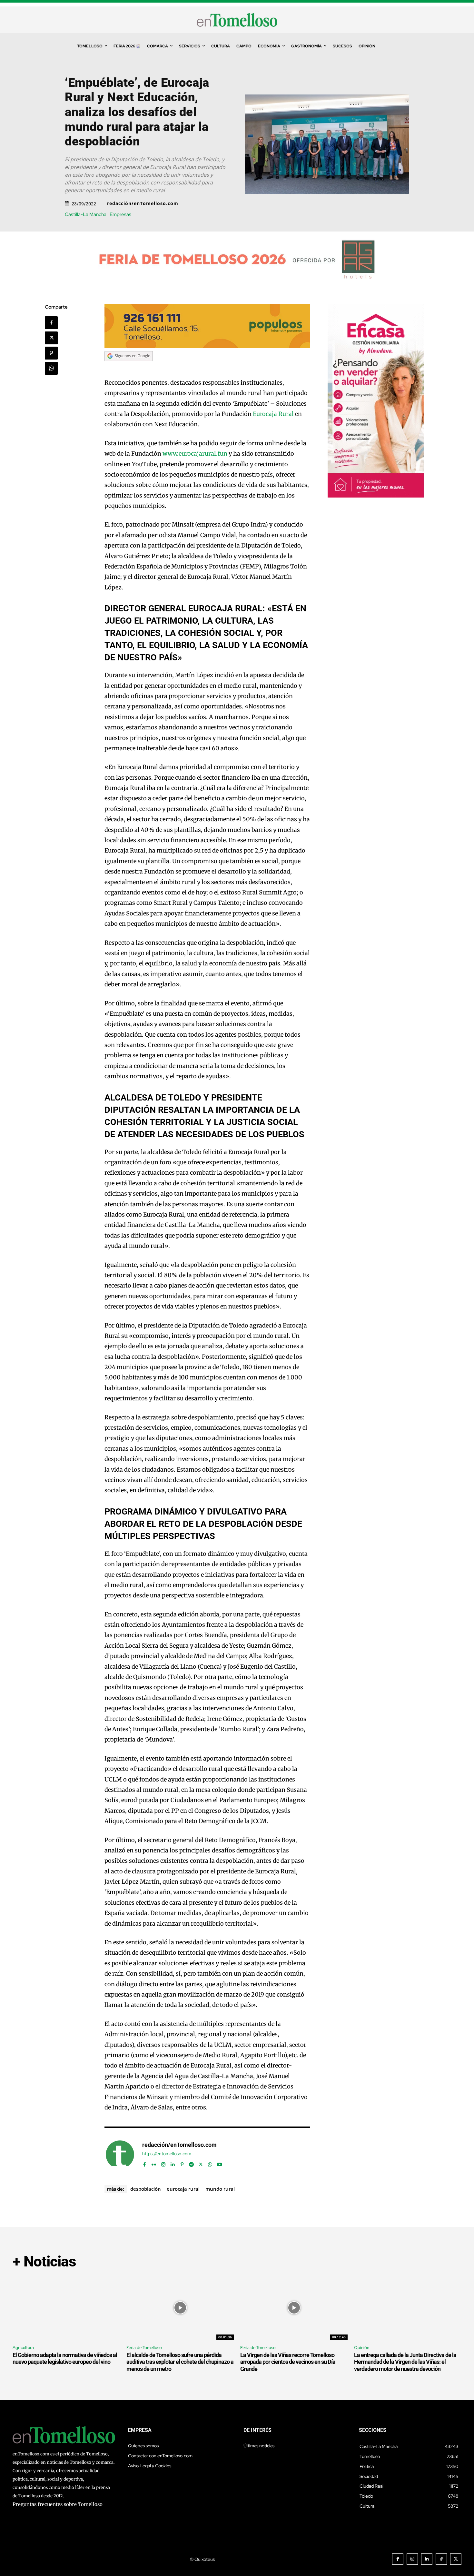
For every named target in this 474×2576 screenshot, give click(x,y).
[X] (51, 338)
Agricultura (23, 2348)
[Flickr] (154, 2163)
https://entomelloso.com (167, 2154)
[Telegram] (191, 2163)
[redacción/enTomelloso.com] (120, 2155)
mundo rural (220, 2189)
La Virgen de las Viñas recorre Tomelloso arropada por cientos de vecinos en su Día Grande (288, 2362)
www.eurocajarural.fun (195, 454)
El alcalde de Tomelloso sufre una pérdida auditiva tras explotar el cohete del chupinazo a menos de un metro (180, 2362)
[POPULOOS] (207, 346)
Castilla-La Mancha (86, 215)
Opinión (362, 2348)
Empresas (120, 215)
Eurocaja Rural (273, 414)
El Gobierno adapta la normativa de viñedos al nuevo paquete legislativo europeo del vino (65, 2359)
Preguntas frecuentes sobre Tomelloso (58, 2504)
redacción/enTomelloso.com (143, 203)
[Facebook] (51, 323)
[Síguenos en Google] (129, 367)
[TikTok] (441, 2559)
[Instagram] (163, 2163)
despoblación (146, 2189)
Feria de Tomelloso (144, 2348)
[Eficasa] (376, 496)
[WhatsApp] (51, 368)
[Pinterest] (51, 353)
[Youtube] (219, 2163)
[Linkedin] (173, 2163)
